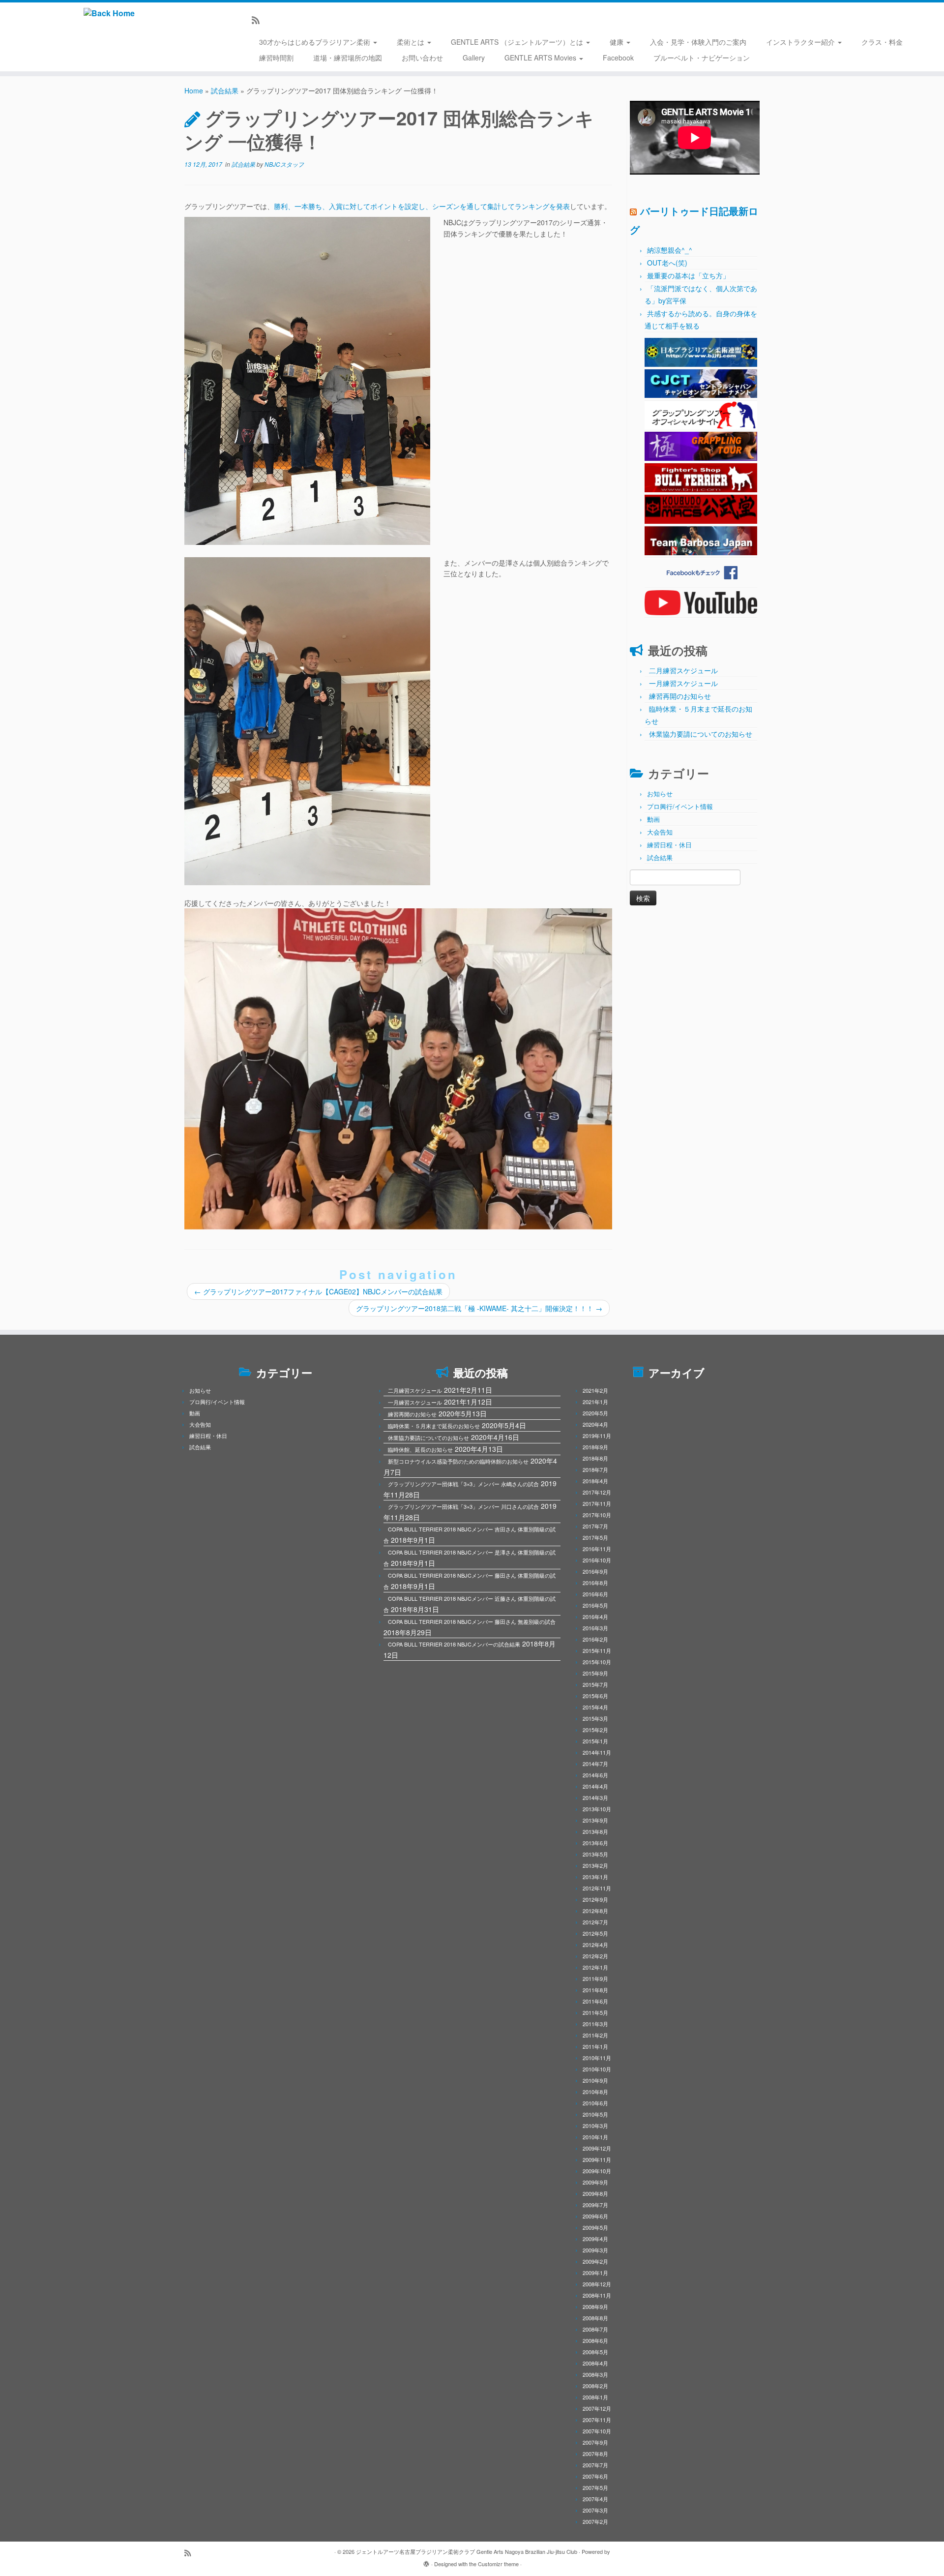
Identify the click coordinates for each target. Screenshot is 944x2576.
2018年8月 (595, 1458)
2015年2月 (595, 1730)
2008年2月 (595, 2386)
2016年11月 (597, 1549)
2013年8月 (595, 1831)
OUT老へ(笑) (667, 263)
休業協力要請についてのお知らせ (701, 734)
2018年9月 (595, 1447)
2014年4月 (595, 1786)
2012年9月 (595, 1899)
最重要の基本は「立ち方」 (688, 275)
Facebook (618, 58)
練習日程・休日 (669, 845)
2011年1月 (595, 2046)
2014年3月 (595, 1797)
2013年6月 (595, 1843)
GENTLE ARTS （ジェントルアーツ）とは (518, 42)
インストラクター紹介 (801, 42)
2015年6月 (595, 1696)
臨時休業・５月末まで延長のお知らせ (434, 1426)
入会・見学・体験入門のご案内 (698, 42)
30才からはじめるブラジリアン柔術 (316, 42)
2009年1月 (595, 2273)
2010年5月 (595, 2114)
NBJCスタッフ (284, 164)
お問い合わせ (422, 58)
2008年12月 (597, 2284)
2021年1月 (595, 1402)
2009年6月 (595, 2216)
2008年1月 (595, 2397)
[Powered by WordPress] (426, 2562)
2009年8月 (595, 2193)
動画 (653, 819)
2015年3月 (595, 1718)
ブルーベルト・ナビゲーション (702, 58)
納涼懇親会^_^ (670, 250)
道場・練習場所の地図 (348, 58)
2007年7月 (595, 2465)
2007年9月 (595, 2442)
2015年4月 (595, 1707)
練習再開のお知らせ (680, 696)
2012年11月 (597, 1888)
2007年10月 (597, 2431)
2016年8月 (595, 1583)
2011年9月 (595, 1978)
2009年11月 (597, 2159)
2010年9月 (595, 2080)
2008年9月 (595, 2306)
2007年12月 (597, 2408)
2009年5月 (595, 2227)
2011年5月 (595, 2012)
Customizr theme (498, 2564)
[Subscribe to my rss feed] (259, 20)
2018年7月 (595, 1469)
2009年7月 (595, 2205)
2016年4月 (595, 1617)
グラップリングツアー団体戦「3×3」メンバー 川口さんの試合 (463, 1506)
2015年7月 (595, 1684)
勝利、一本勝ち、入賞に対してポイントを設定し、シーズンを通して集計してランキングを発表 (422, 206)
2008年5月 (595, 2352)
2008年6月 (595, 2340)
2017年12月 (597, 1492)
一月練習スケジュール (683, 683)
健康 (618, 42)
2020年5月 (595, 1413)
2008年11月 (597, 2295)
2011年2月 (595, 2035)
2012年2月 (595, 1956)
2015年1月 (595, 1741)
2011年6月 (595, 2001)
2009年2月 (595, 2261)
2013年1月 (595, 1877)
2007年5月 (595, 2487)
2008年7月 (595, 2329)
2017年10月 (597, 1515)
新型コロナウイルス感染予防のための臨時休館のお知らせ (458, 1461)
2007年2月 (595, 2521)
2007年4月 (595, 2499)
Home (194, 90)
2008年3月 (595, 2374)
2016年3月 (595, 1628)
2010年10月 (597, 2069)
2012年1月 (595, 1967)
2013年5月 (595, 1854)
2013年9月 (595, 1820)
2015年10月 (597, 1662)
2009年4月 (595, 2239)
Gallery (474, 58)
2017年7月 (595, 1526)
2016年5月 (595, 1605)
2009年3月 (595, 2250)
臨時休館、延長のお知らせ (420, 1449)
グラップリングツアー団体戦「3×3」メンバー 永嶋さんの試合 (463, 1484)
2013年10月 (597, 1809)
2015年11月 (597, 1650)
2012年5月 (595, 1933)
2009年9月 (595, 2182)
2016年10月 (597, 1560)
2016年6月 (595, 1594)
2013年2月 (595, 1865)
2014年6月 (595, 1775)
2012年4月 (595, 1945)
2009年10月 (597, 2171)
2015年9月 (595, 1673)
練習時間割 (276, 58)
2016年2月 (595, 1639)
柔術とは (412, 42)
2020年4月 (595, 1424)
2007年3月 (595, 2510)
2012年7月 (595, 1922)
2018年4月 (595, 1481)
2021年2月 (595, 1390)
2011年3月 (595, 2024)
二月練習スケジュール (683, 670)
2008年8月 (595, 2318)
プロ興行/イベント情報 (680, 806)
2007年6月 (595, 2476)
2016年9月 (595, 1571)
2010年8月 (595, 2092)
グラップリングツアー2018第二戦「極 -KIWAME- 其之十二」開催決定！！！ (479, 1308)
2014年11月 (597, 1752)
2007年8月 (595, 2454)
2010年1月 (595, 2137)
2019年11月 (597, 1436)
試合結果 (225, 90)
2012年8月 (595, 1911)
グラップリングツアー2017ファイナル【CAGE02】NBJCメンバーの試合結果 (318, 1291)
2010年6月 (595, 2103)
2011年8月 (595, 1990)
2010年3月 (595, 2126)
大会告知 (660, 832)
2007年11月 (597, 2420)
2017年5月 (595, 1537)
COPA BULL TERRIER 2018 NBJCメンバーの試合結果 (454, 1644)
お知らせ (660, 794)
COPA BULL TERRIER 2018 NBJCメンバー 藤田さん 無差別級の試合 (472, 1621)
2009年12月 (597, 2148)
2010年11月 (597, 2058)
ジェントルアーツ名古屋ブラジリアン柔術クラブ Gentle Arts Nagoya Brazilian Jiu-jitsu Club (467, 2551)
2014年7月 (595, 1764)
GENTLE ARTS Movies (541, 58)
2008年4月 (595, 2363)
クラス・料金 (882, 42)
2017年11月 (597, 1503)
